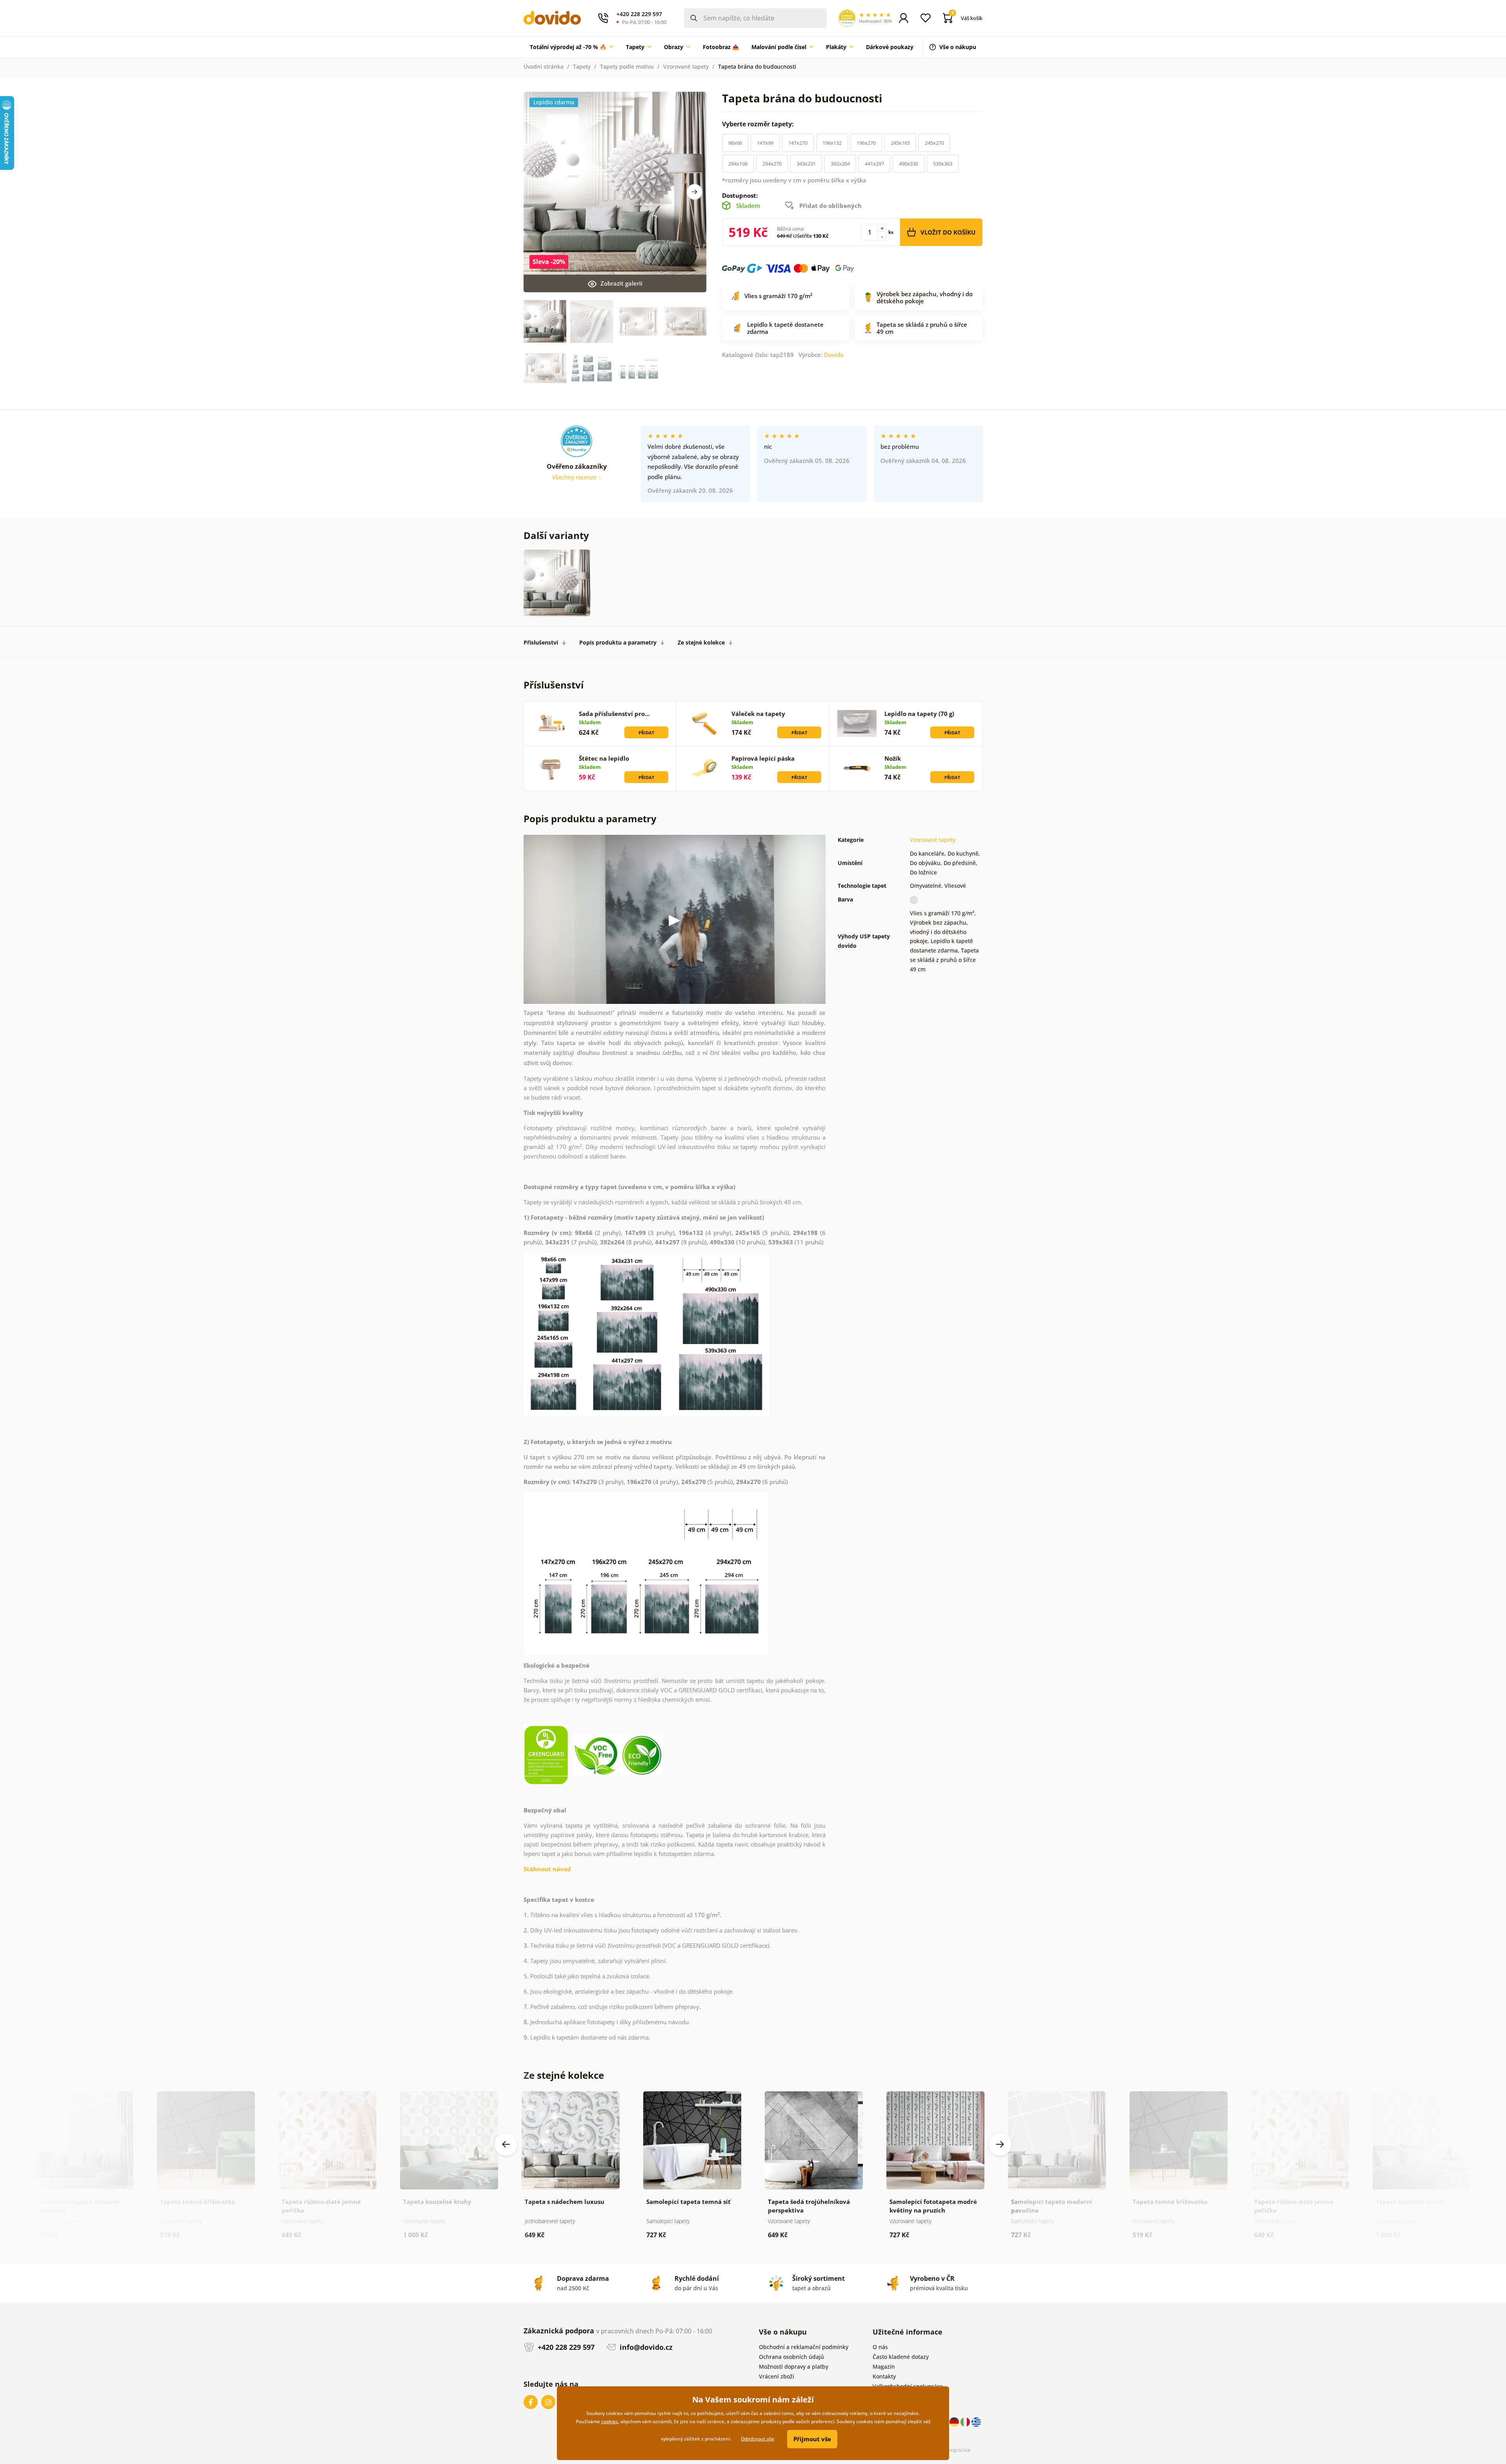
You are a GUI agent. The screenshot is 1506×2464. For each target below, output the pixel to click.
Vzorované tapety (686, 66)
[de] (955, 2421)
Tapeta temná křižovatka (197, 2202)
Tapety (582, 66)
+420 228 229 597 (565, 2347)
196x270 (866, 143)
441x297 (874, 164)
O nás (880, 2347)
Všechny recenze (575, 477)
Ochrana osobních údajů (791, 2357)
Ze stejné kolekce (701, 642)
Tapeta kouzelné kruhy (437, 2202)
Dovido (834, 355)
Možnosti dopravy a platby (794, 2367)
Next (695, 192)
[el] (976, 2421)
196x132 (832, 143)
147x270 (798, 143)
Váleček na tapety (758, 714)
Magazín (884, 2367)
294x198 (738, 164)
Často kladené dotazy (901, 2357)
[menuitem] (572, 47)
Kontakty (884, 2376)
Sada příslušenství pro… (614, 714)
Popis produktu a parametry (618, 642)
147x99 (765, 143)
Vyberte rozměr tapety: (759, 124)
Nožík (893, 758)
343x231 (806, 164)
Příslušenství (541, 642)
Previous (506, 2144)
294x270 (772, 164)
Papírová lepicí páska (763, 758)
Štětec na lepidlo (604, 758)
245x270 (934, 143)
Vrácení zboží (777, 2376)
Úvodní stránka (544, 66)
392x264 (840, 164)
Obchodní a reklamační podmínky (804, 2347)
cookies (610, 2421)
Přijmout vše (812, 2439)
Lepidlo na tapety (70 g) (919, 714)
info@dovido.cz (645, 2347)
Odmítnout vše (758, 2439)
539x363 (943, 164)
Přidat (646, 733)
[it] (966, 2421)
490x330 (909, 164)
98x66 (735, 143)
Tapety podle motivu (627, 66)
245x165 (900, 143)
